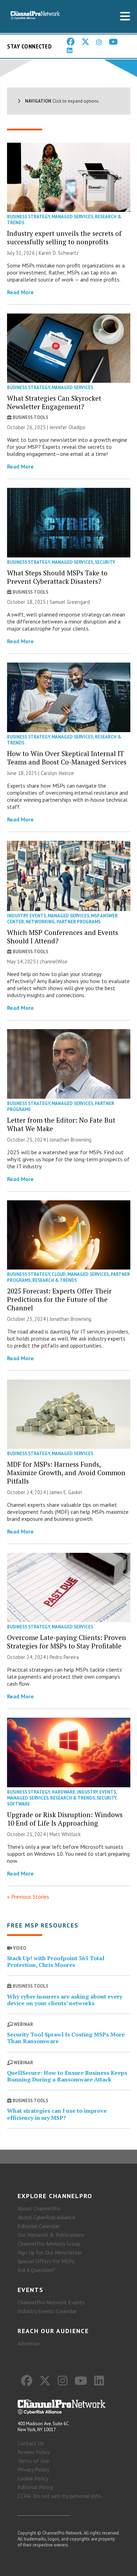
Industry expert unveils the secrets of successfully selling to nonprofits (64, 237)
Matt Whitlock (65, 1834)
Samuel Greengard (70, 602)
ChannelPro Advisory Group (49, 2243)
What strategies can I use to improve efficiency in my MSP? (57, 2114)
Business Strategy (28, 217)
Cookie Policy (33, 2478)
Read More (20, 292)
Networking (40, 922)
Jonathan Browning (70, 1140)
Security (105, 562)
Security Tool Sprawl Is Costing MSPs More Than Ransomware (66, 2038)
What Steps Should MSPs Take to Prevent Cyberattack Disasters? (57, 577)
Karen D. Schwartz (59, 253)
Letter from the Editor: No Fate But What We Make (61, 1124)
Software (18, 1804)
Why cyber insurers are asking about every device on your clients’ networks (65, 2000)
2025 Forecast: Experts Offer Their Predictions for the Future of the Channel (59, 1299)
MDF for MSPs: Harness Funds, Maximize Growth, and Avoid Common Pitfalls (66, 1473)
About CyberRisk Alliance (46, 2217)
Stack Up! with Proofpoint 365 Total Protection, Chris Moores (56, 1961)
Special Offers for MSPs (46, 2261)
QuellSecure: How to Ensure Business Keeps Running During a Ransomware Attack (67, 2076)
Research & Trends (55, 1280)
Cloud (59, 1274)
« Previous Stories (28, 1897)
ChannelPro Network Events (51, 2302)
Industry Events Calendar (47, 2311)
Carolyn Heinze (57, 773)
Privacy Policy (33, 2470)
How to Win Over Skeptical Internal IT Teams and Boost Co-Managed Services (67, 758)
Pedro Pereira (64, 1657)
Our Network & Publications (51, 2235)
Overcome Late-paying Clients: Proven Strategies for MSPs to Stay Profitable (67, 1642)
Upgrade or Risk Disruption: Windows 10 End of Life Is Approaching (65, 1819)
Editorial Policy (35, 2487)
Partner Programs (79, 922)
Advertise (29, 2343)
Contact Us (31, 2443)
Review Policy (34, 2452)
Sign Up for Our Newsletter (50, 2252)
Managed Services (72, 217)
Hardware (63, 1792)
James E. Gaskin (66, 1492)
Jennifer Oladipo (67, 427)
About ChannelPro (39, 2208)
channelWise (54, 961)
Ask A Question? (36, 2270)
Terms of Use (33, 2461)
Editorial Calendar (39, 2226)
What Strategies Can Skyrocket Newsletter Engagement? (54, 402)
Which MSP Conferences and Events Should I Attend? (63, 937)
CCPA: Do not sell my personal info (59, 2496)
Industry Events (27, 916)
